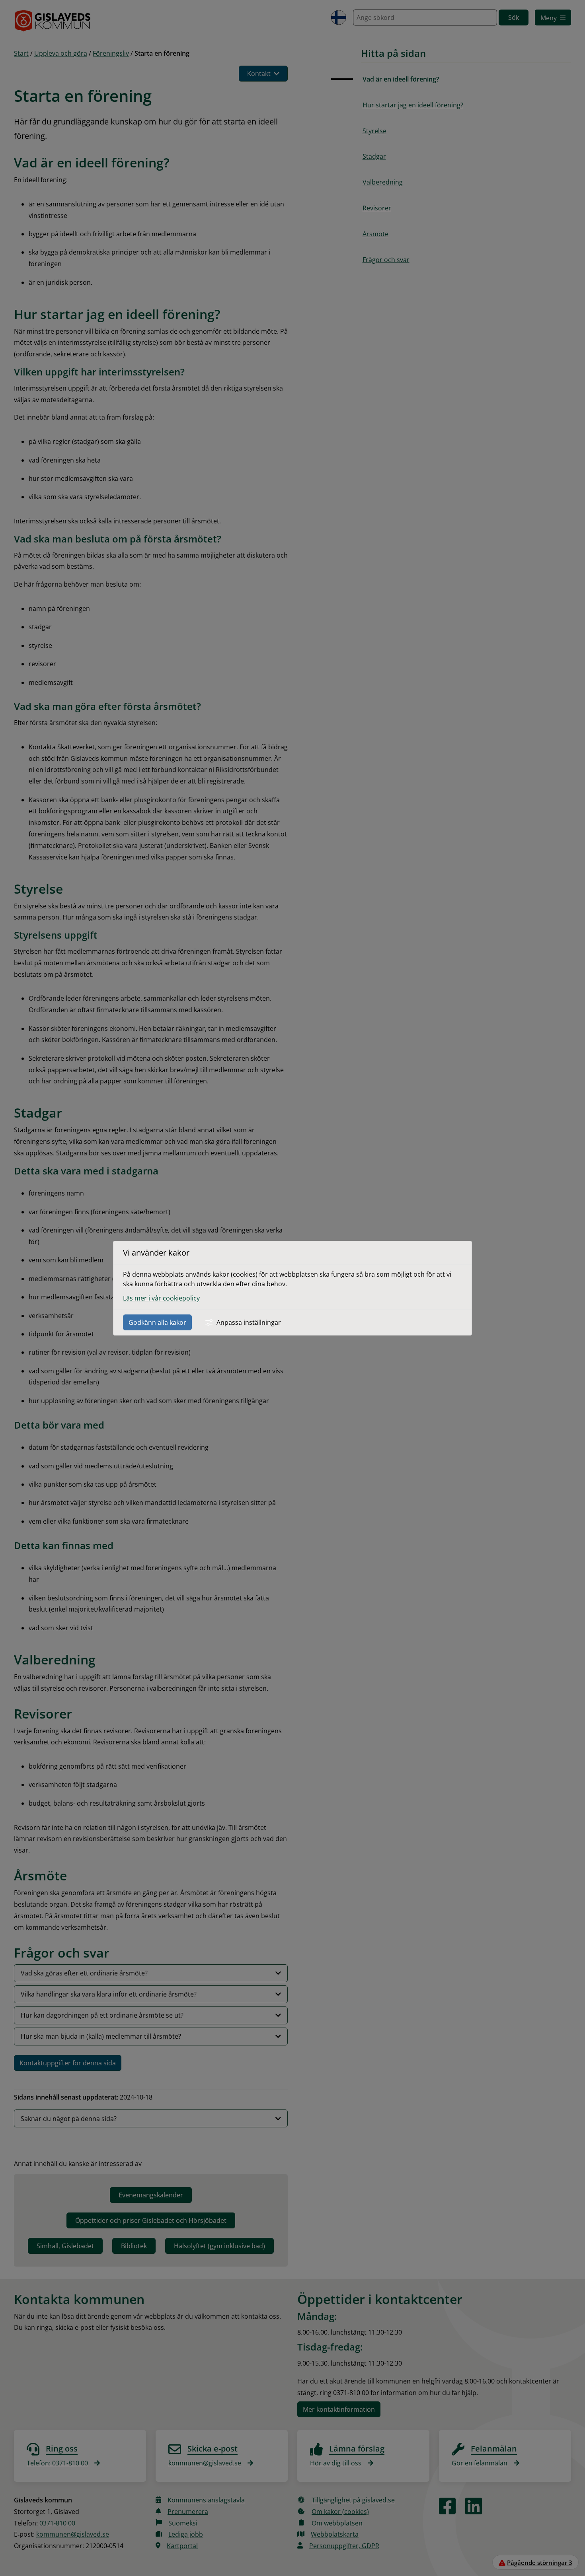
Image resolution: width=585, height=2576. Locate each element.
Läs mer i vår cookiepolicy (161, 1298)
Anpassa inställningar (249, 1322)
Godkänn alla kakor (157, 1322)
